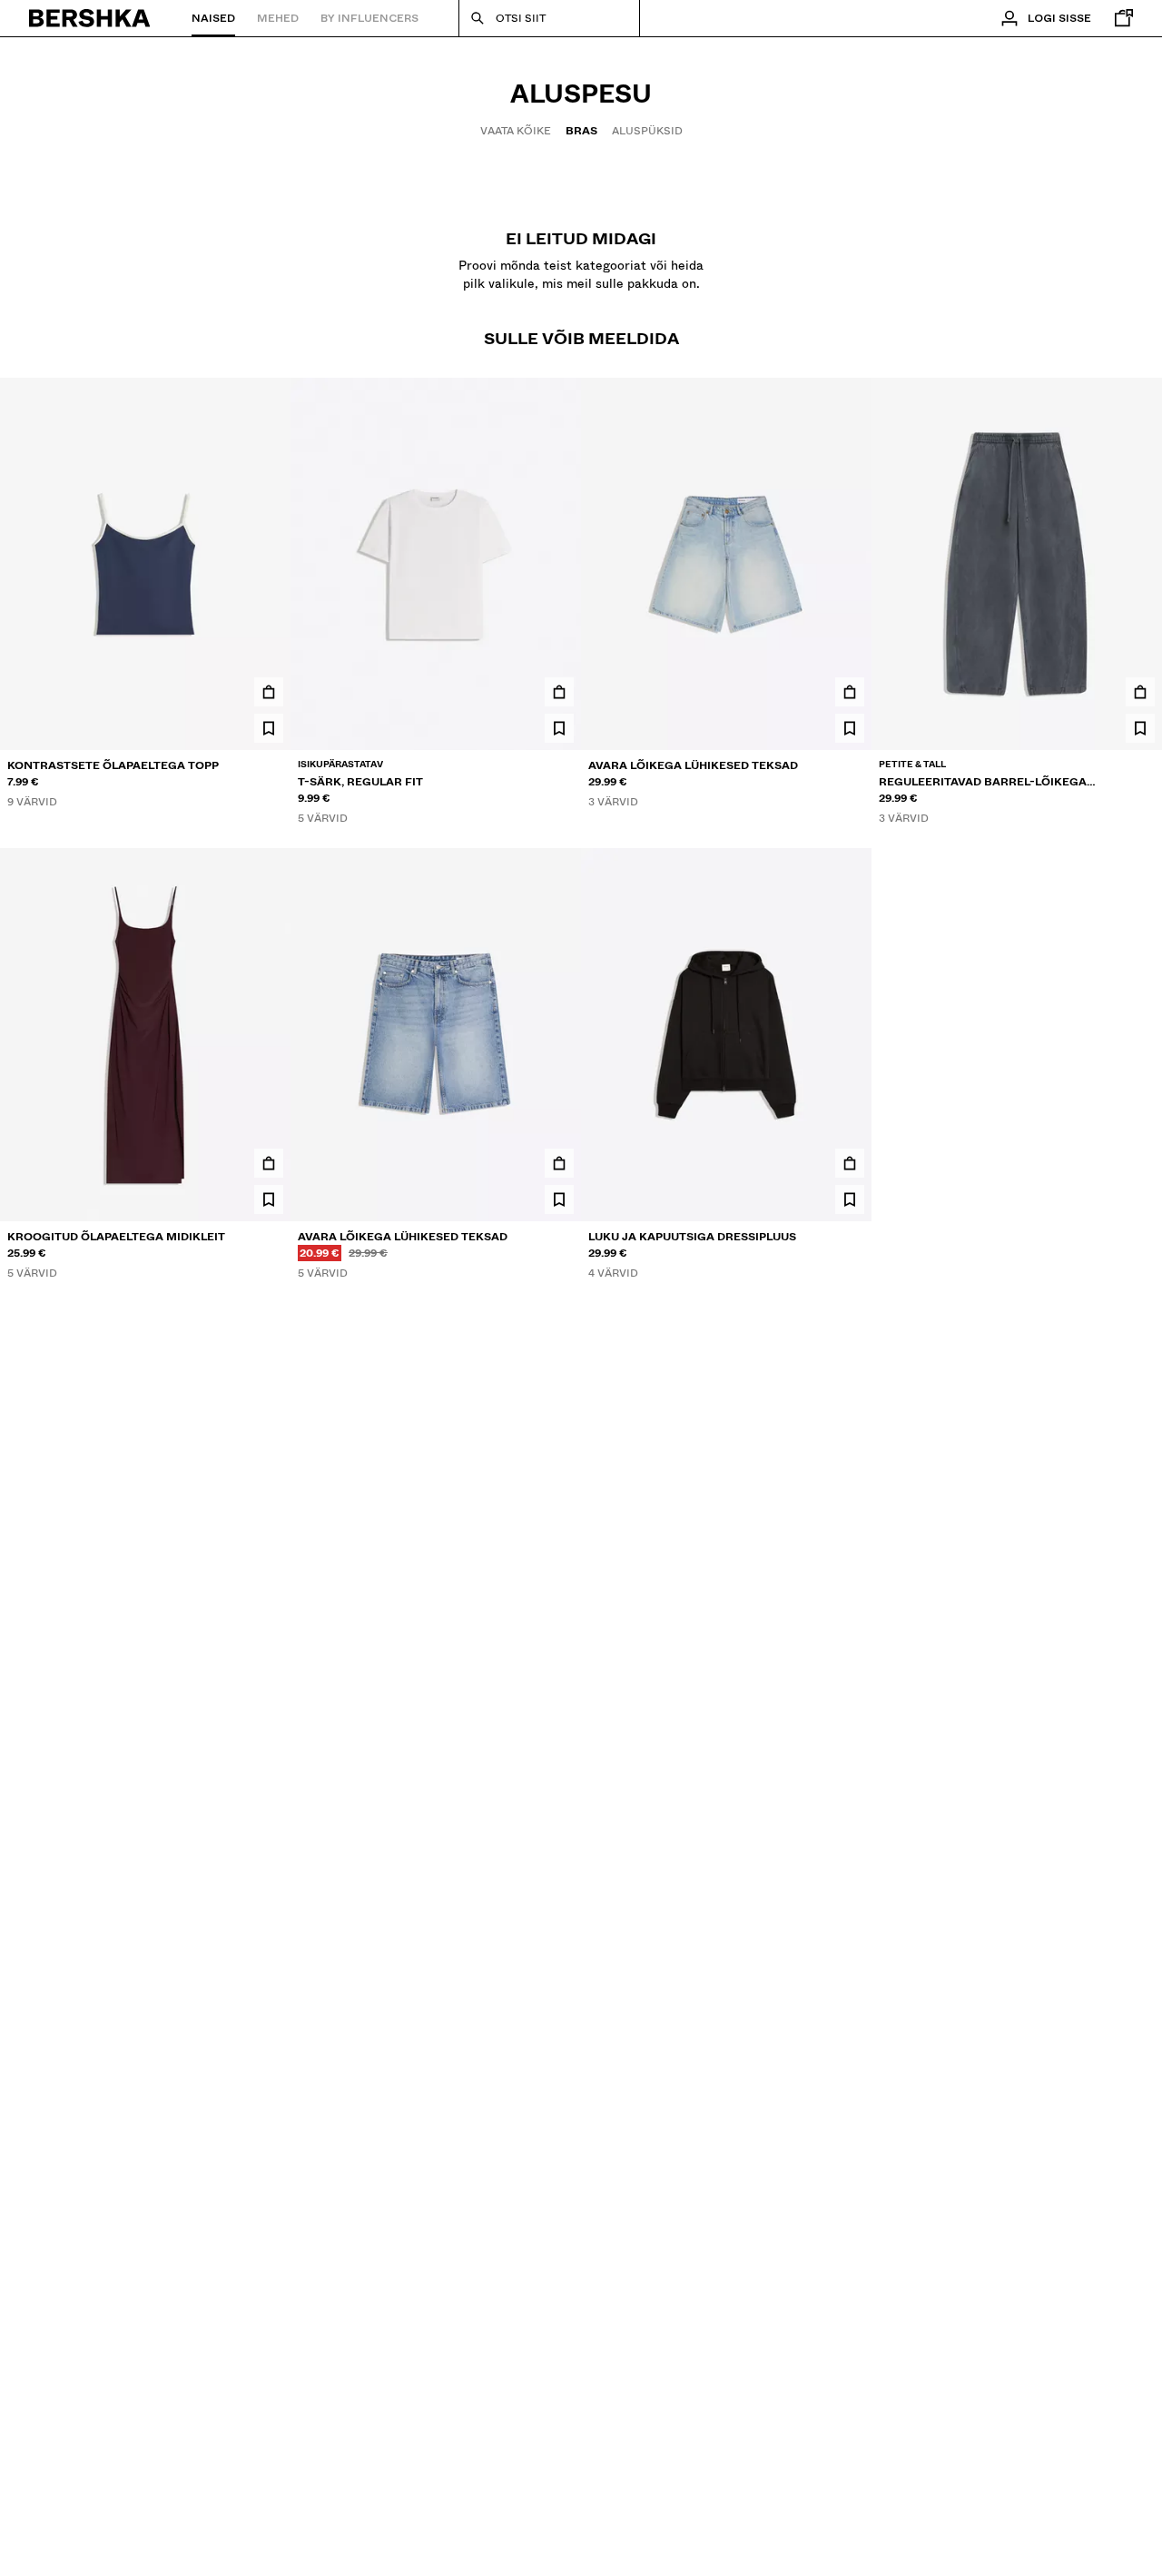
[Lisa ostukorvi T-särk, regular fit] (559, 692)
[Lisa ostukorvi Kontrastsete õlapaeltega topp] (269, 692)
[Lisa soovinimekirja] (269, 728)
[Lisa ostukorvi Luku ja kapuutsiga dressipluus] (850, 1163)
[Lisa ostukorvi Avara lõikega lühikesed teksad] (850, 692)
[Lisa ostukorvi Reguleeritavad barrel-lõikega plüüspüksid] (1140, 692)
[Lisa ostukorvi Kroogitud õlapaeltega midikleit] (269, 1163)
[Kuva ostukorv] (1119, 18)
